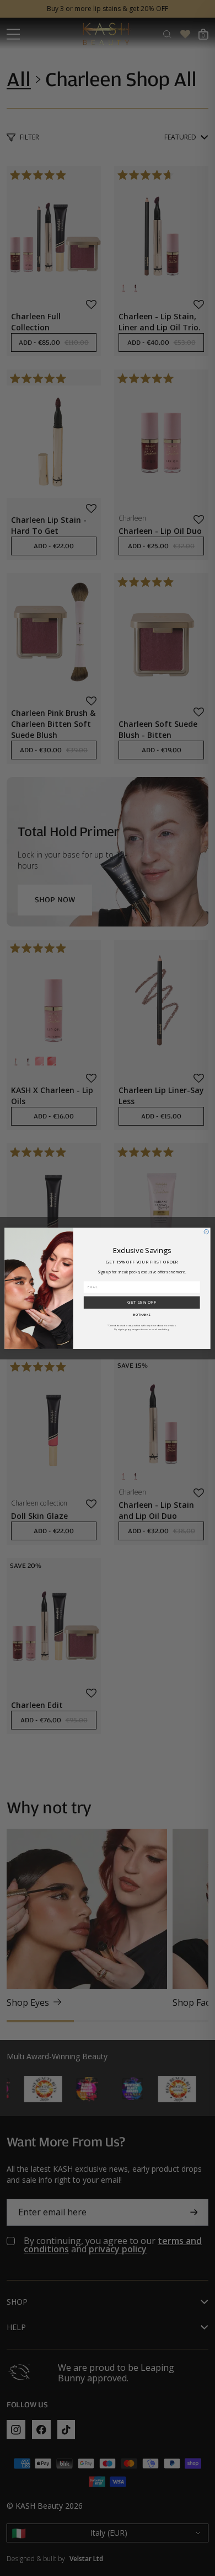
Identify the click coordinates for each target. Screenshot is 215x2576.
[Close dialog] (206, 1231)
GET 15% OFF (142, 1302)
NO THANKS (142, 1314)
